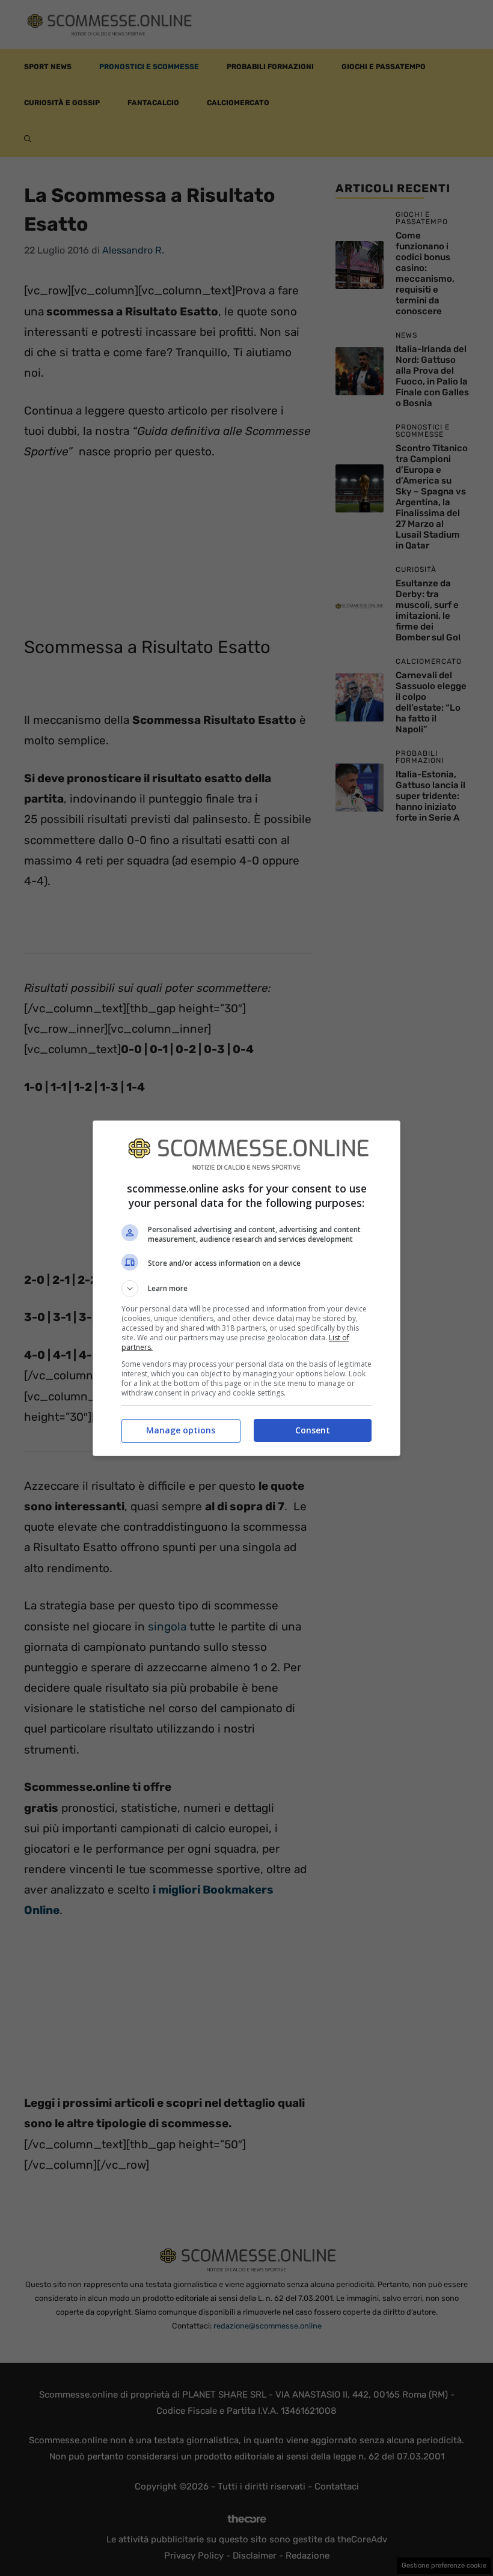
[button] (246, 1289)
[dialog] (246, 1288)
